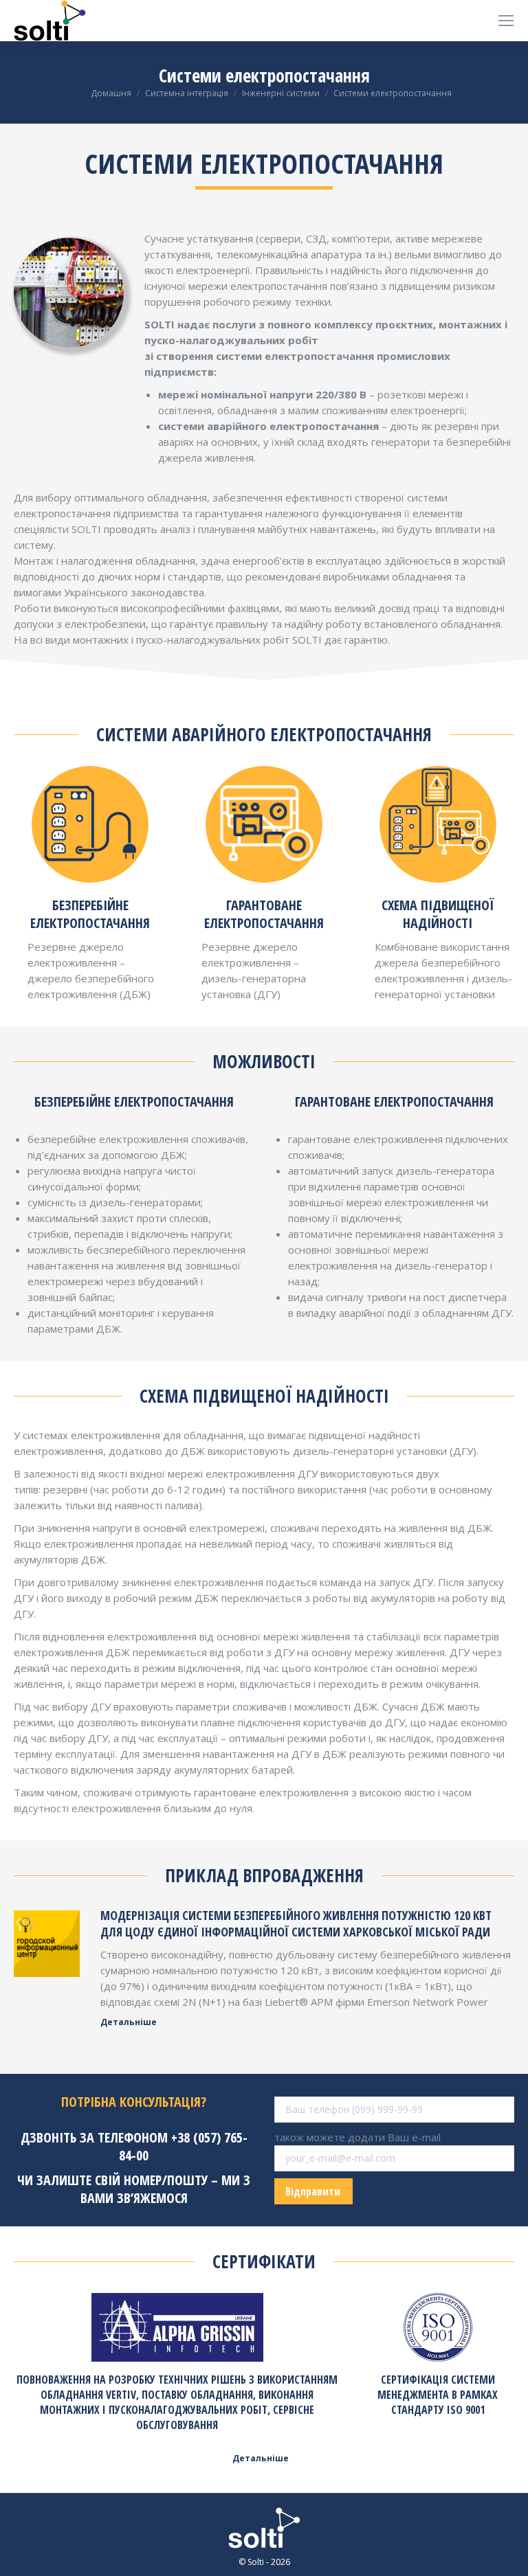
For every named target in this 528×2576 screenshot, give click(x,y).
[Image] (47, 1943)
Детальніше (129, 2022)
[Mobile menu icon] (506, 21)
